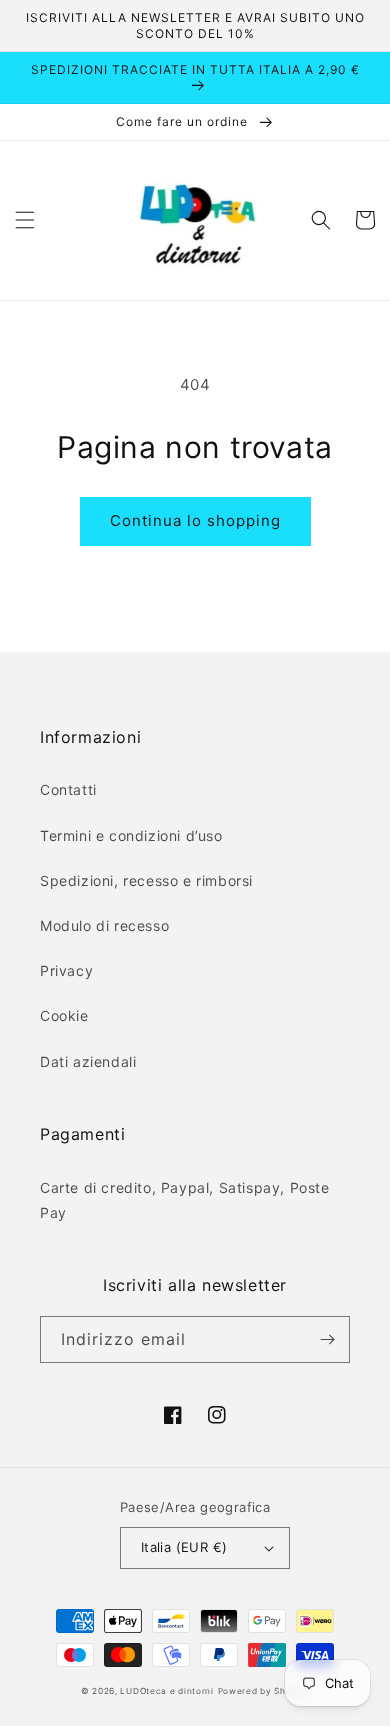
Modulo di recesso (104, 925)
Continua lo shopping (195, 520)
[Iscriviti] (327, 1339)
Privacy (66, 970)
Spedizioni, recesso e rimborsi (146, 880)
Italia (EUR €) (184, 1547)
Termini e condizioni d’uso (131, 835)
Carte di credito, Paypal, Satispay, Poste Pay (185, 1200)
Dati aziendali (88, 1061)
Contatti (68, 789)
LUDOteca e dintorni (166, 1691)
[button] (25, 220)
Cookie (64, 1015)
